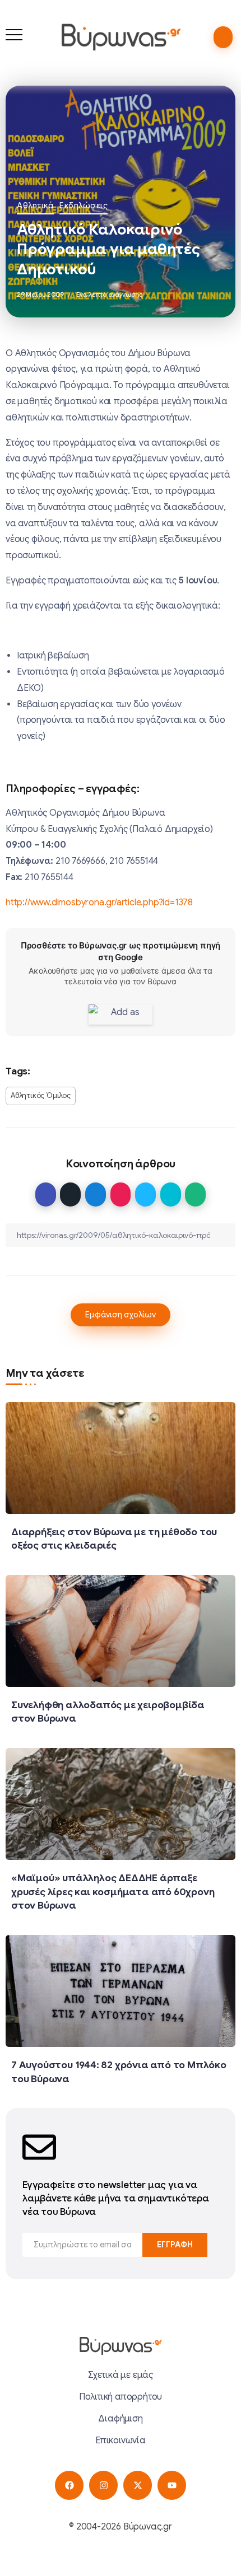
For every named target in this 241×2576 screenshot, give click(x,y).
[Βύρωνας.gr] (121, 37)
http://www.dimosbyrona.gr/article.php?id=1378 (99, 903)
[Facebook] (69, 2485)
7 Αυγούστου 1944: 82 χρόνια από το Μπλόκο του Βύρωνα (119, 2072)
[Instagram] (103, 2485)
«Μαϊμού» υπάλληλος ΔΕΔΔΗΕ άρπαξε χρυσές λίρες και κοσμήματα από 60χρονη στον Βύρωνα (113, 1892)
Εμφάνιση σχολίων (121, 1315)
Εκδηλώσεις (84, 205)
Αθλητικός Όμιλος (41, 1096)
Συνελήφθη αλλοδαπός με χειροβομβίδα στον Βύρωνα (108, 1712)
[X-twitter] (138, 2485)
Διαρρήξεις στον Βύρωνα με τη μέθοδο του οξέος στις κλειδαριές (114, 1539)
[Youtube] (172, 2485)
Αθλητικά (35, 205)
